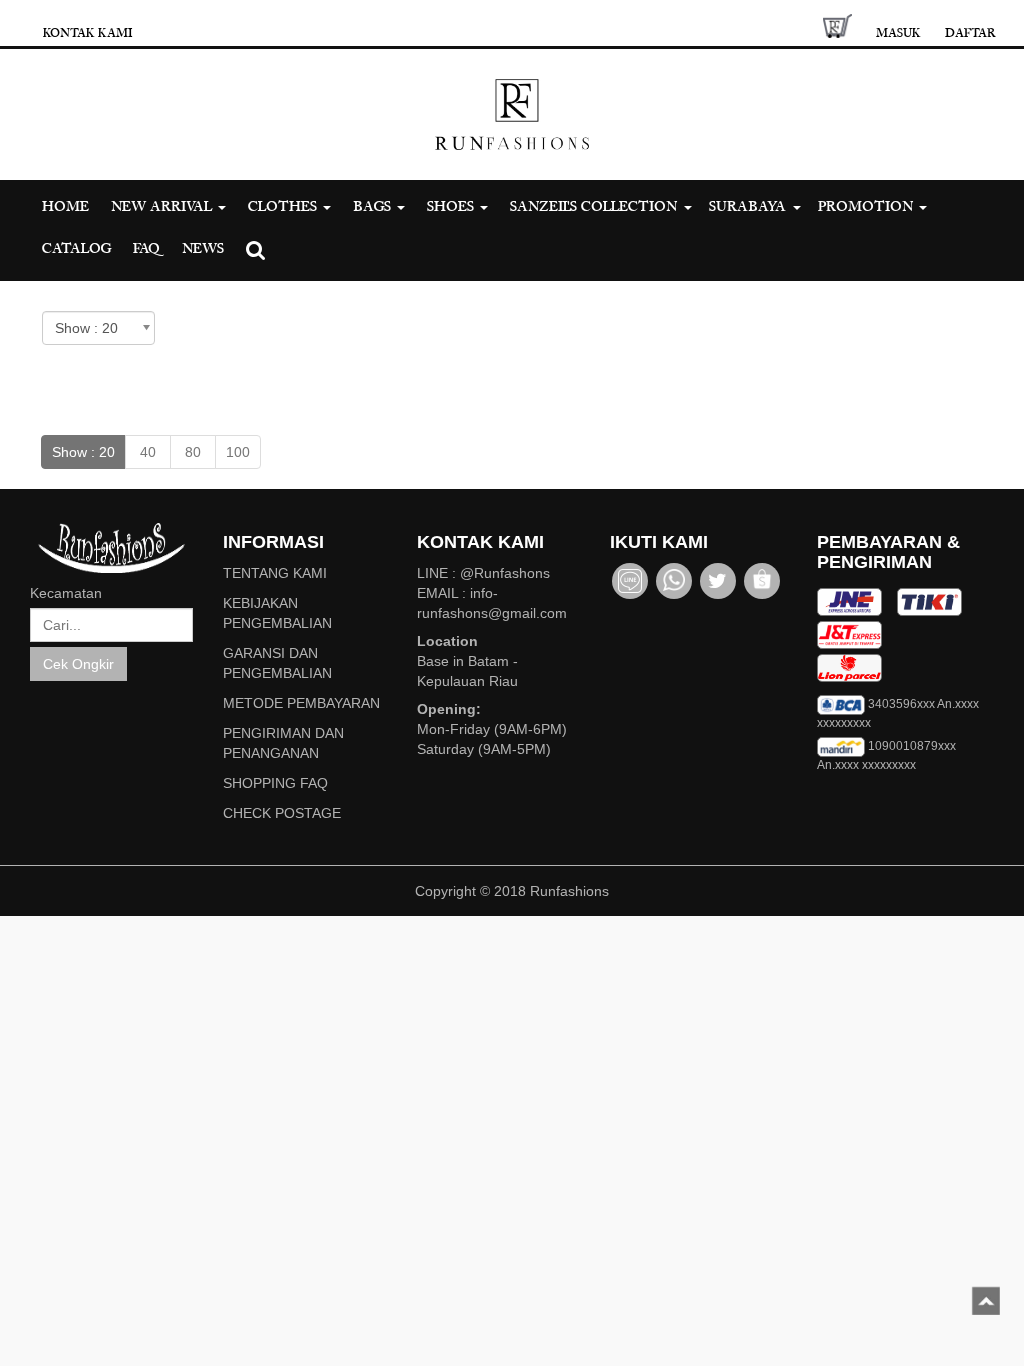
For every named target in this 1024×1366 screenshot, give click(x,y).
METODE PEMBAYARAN (301, 703)
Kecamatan (66, 593)
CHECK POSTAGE (282, 813)
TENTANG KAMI (275, 573)
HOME (65, 206)
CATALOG (76, 248)
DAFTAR (970, 33)
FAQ (146, 248)
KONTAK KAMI (87, 33)
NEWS (203, 248)
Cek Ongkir (78, 664)
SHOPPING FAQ (275, 783)
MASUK (898, 33)
